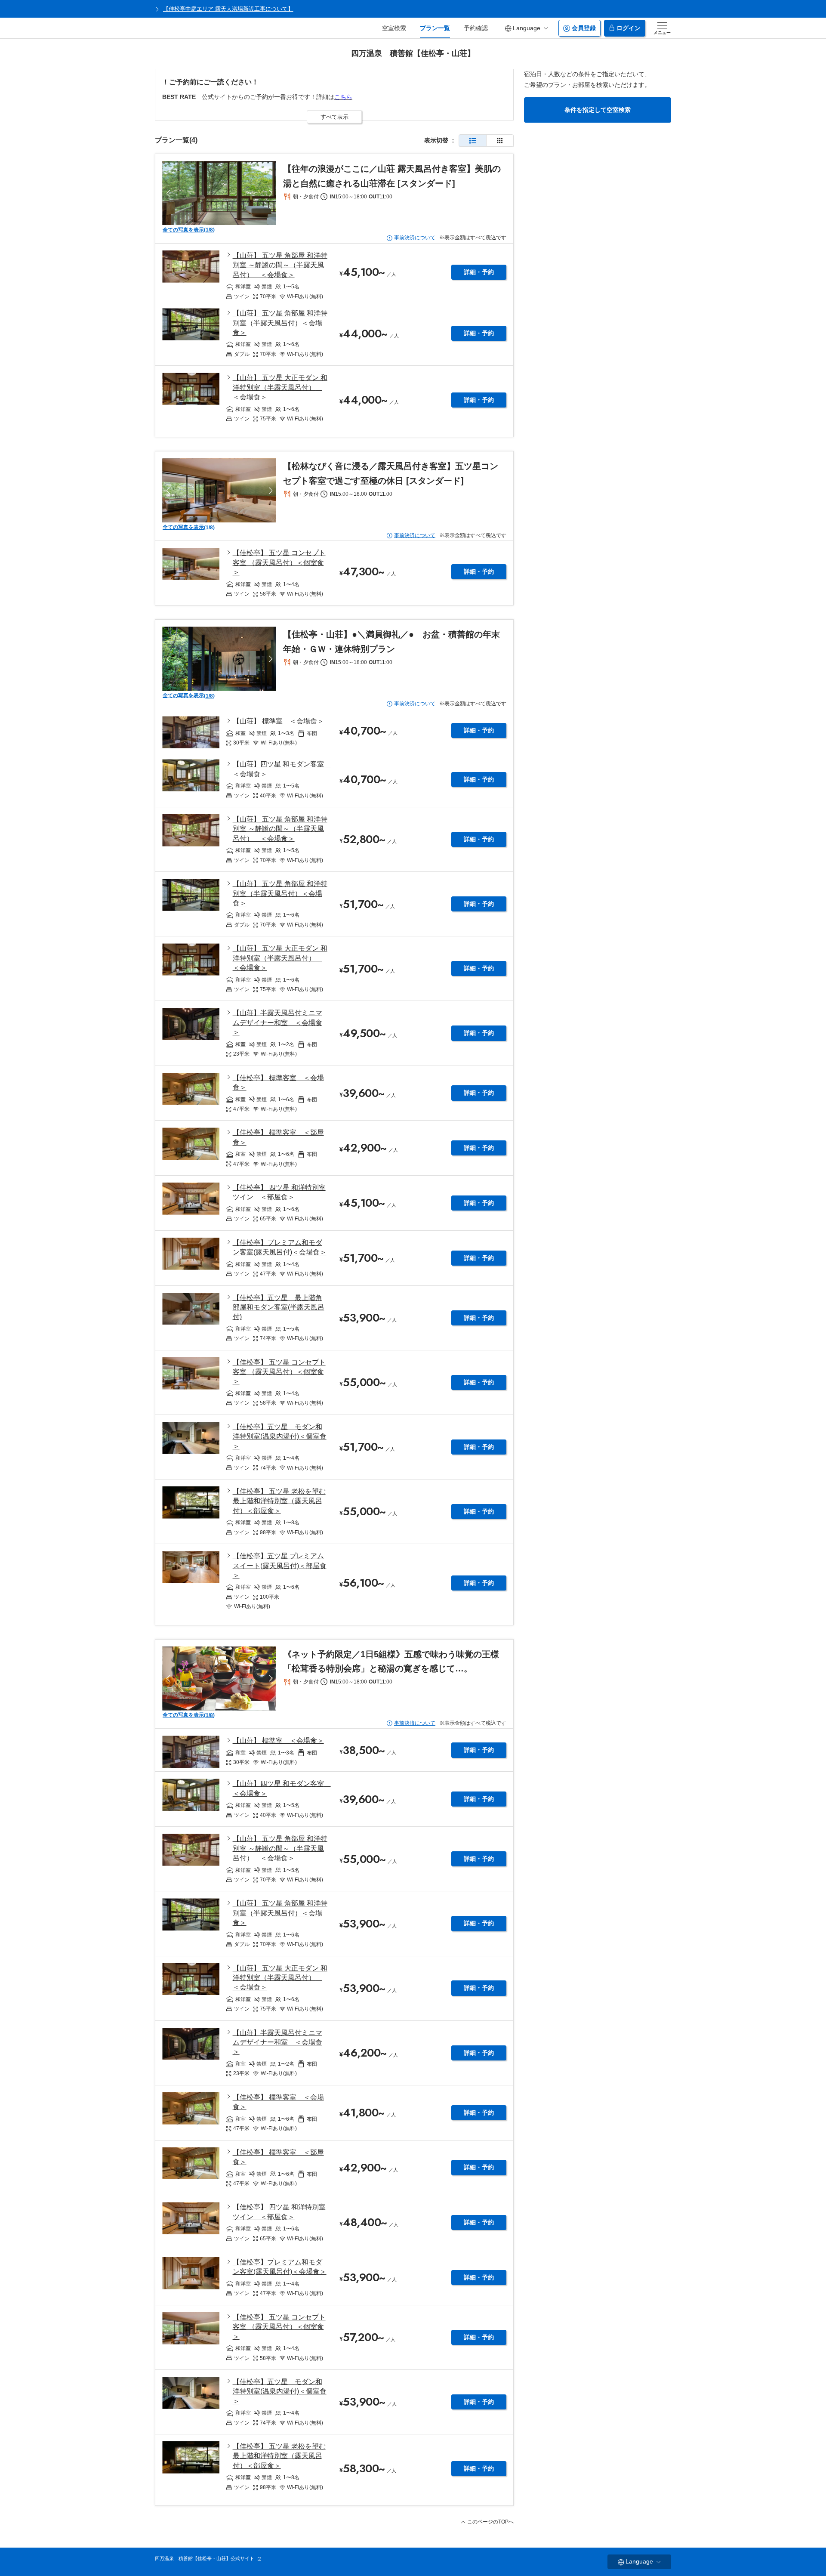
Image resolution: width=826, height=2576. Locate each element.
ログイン (629, 28)
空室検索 (394, 28)
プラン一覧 (435, 28)
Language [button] (527, 28)
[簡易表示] (500, 141)
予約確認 (476, 28)
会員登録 (584, 28)
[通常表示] (473, 141)
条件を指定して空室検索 (598, 110)
